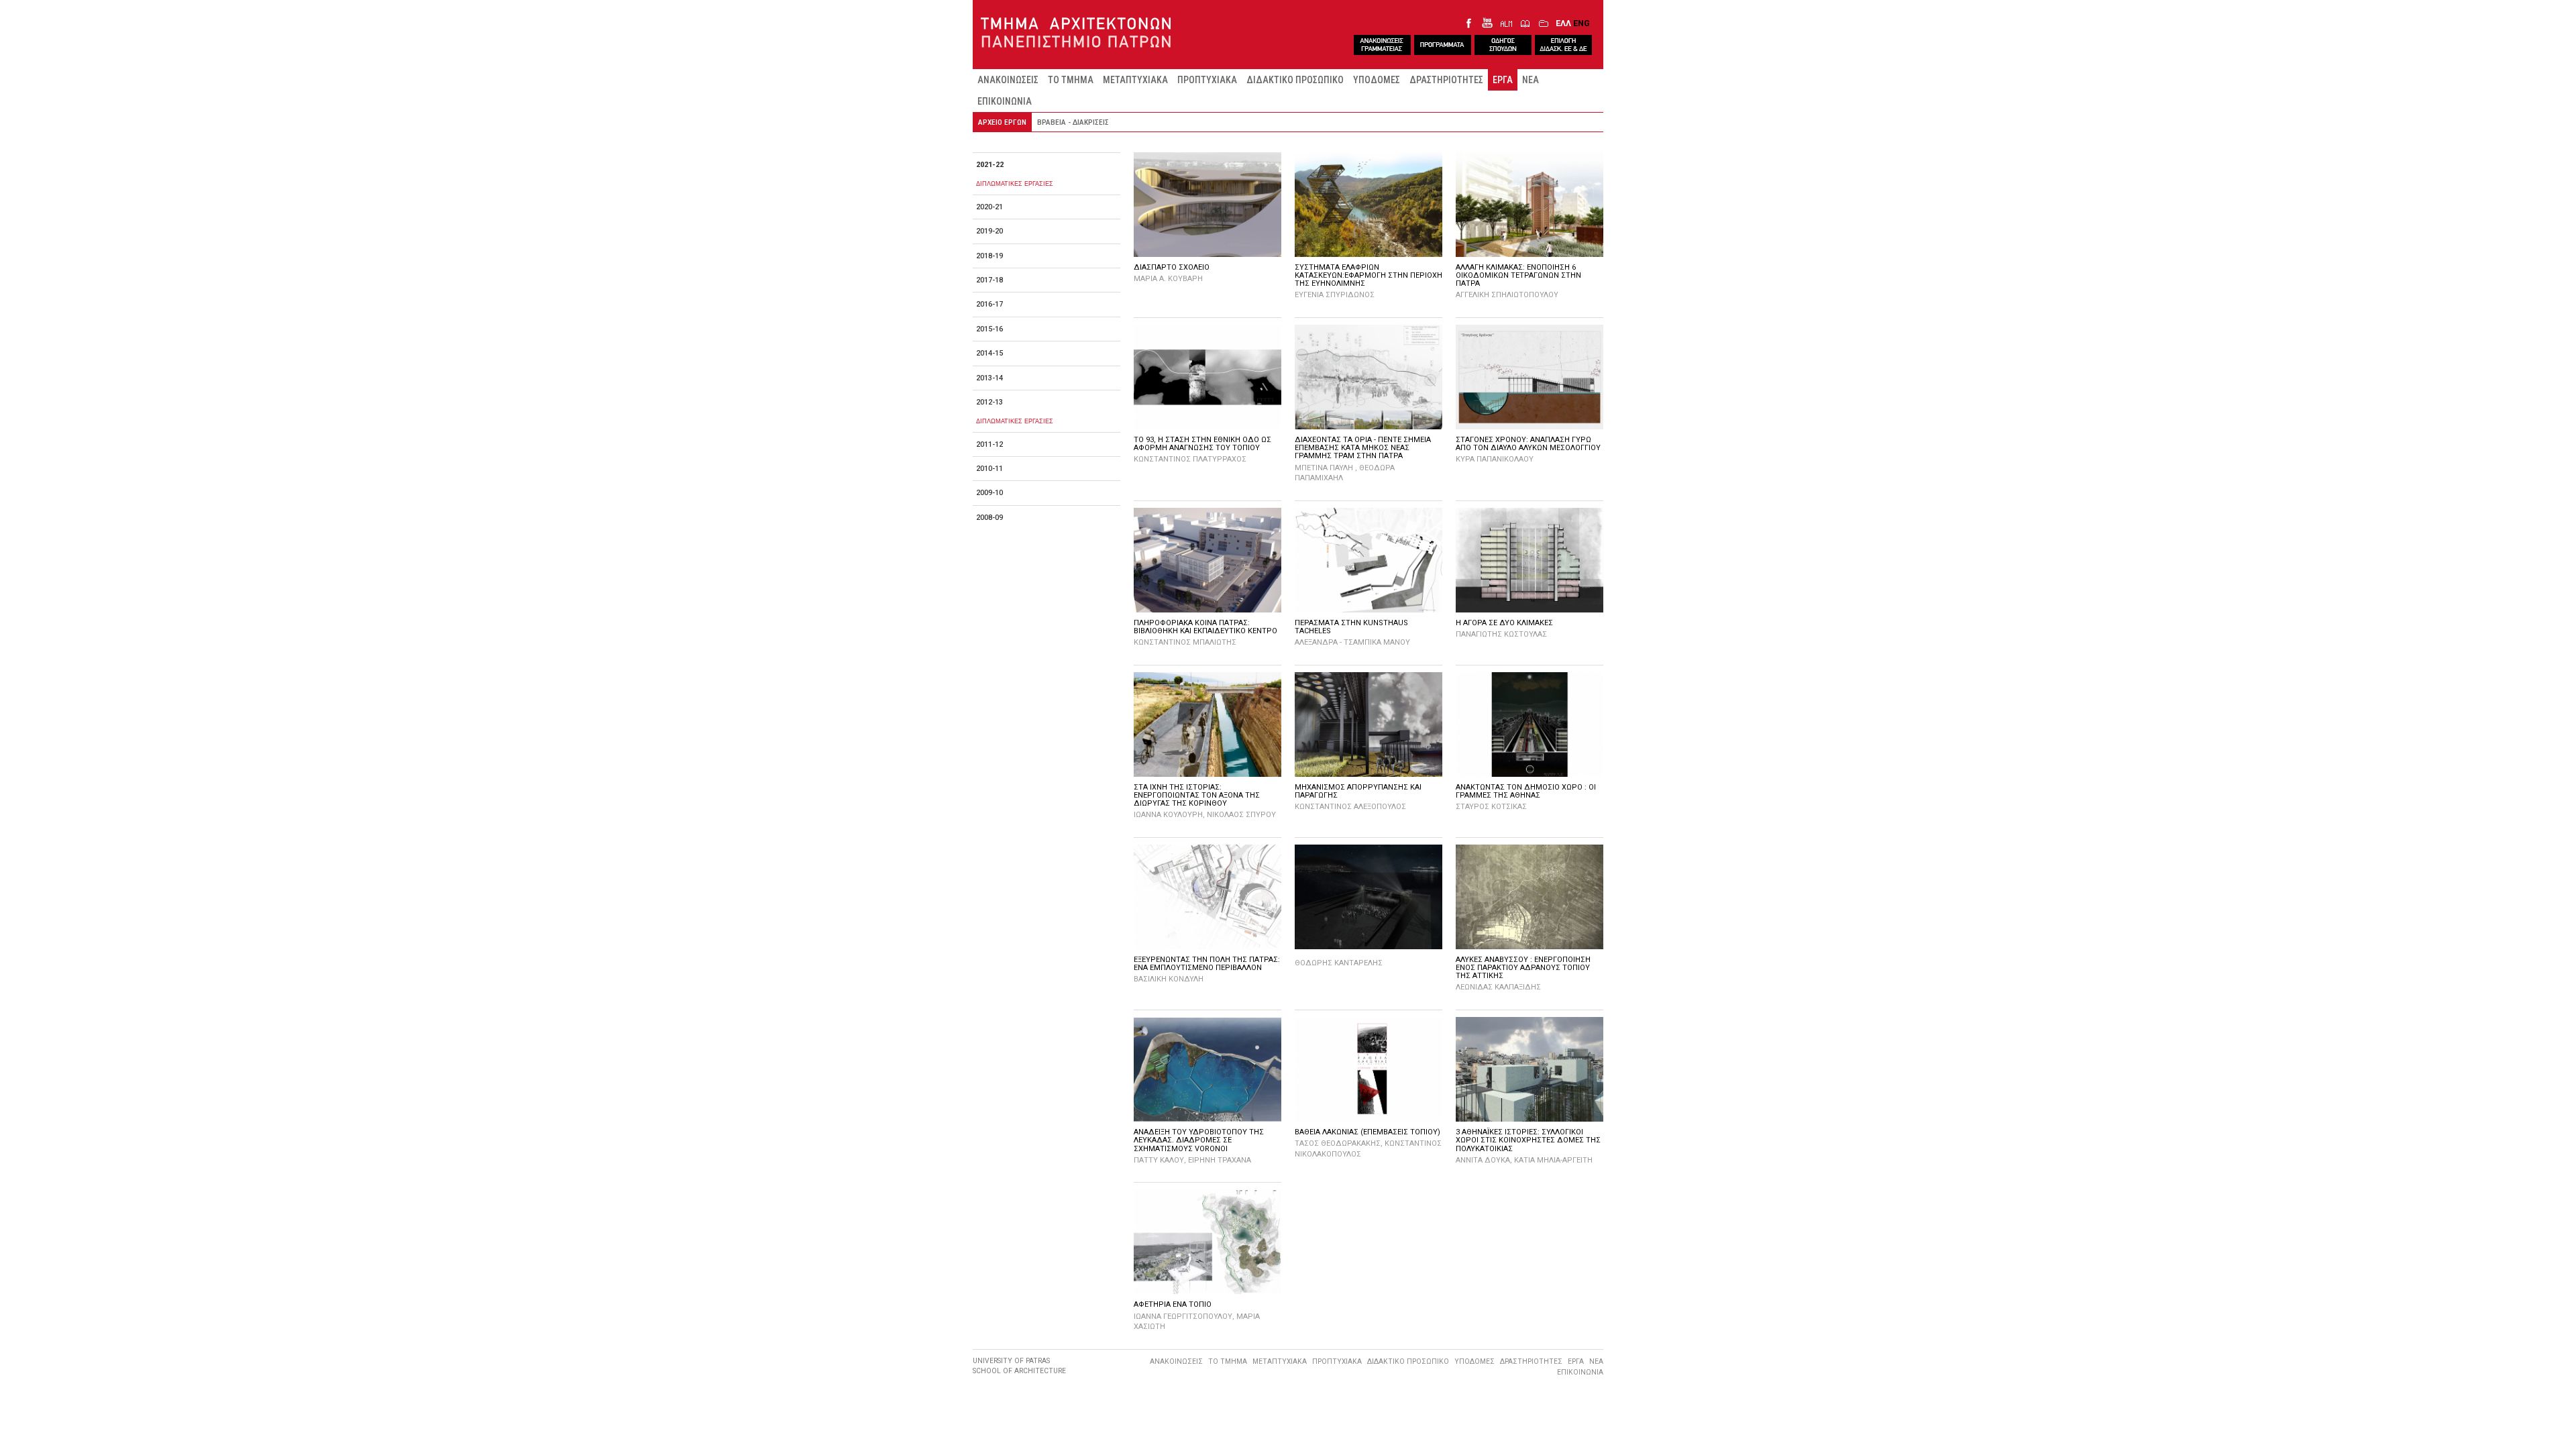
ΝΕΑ (1531, 80)
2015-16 (989, 329)
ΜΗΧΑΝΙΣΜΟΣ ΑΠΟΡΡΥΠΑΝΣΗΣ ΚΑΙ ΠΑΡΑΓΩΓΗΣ (1358, 791)
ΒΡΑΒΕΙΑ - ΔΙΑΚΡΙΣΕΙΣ (1073, 122)
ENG (1581, 23)
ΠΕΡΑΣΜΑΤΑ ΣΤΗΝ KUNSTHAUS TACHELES (1351, 627)
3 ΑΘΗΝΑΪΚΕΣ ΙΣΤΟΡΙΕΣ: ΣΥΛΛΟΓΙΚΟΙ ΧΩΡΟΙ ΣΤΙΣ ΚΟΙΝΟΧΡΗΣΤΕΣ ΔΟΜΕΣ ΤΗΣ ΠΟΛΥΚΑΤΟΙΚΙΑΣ (1528, 1140)
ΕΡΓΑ (1503, 80)
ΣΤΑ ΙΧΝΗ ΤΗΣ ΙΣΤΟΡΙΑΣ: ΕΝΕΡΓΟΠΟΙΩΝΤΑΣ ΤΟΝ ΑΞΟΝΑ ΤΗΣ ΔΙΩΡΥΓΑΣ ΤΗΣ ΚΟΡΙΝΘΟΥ (1197, 795)
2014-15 (989, 353)
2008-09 (989, 518)
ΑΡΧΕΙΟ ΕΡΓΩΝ (1002, 122)
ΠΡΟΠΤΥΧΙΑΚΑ (1207, 80)
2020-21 (989, 207)
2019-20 (989, 231)
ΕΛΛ (1563, 23)
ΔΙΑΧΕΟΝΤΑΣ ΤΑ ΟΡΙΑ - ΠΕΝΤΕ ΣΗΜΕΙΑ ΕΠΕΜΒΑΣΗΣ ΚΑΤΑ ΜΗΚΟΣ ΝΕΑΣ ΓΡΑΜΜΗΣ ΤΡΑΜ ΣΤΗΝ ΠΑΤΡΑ (1363, 448)
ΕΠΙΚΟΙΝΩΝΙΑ (1005, 101)
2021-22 (990, 165)
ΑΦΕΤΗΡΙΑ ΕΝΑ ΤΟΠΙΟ (1173, 1304)
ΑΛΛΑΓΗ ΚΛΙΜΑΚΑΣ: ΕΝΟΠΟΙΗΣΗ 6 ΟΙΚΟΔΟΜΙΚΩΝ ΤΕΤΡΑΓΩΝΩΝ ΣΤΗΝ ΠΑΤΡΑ (1518, 275)
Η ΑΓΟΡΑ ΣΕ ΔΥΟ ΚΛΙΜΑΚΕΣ (1504, 623)
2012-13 (989, 402)
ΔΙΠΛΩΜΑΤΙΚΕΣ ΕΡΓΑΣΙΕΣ (1015, 183)
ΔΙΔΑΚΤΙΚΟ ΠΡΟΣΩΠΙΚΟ (1295, 80)
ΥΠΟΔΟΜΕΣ (1377, 80)
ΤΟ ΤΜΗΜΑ (1071, 80)
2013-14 (989, 378)
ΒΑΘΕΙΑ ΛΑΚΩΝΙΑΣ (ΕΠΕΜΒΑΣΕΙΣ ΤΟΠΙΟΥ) (1367, 1132)
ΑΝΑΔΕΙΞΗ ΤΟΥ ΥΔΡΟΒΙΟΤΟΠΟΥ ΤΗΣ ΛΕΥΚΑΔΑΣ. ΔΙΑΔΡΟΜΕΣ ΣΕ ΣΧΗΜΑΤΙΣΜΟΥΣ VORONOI (1199, 1140)
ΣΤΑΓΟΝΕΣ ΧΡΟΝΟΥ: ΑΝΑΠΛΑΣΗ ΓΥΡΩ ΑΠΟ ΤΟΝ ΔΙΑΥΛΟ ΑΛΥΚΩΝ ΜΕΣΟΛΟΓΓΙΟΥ (1528, 444)
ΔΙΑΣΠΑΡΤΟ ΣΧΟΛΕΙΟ (1172, 267)
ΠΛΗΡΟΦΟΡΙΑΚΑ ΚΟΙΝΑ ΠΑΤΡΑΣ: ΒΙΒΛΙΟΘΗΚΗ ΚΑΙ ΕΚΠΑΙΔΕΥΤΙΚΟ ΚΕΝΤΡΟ (1205, 627)
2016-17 (989, 304)
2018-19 (989, 256)
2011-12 (989, 444)
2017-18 (989, 280)
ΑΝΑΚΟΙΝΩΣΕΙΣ (1008, 80)
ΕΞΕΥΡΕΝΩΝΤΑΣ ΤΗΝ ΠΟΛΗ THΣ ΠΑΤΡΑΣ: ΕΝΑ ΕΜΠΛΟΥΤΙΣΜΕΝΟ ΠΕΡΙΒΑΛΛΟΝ (1207, 964)
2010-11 (989, 469)
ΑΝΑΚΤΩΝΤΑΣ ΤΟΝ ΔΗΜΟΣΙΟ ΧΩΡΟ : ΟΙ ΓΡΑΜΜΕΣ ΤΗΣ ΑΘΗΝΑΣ (1526, 791)
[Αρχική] (1078, 33)
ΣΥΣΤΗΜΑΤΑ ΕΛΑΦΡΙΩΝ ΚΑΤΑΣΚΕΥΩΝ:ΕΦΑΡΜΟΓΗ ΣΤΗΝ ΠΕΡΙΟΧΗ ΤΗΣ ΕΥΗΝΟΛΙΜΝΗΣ (1368, 275)
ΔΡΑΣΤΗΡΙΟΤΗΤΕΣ (1446, 80)
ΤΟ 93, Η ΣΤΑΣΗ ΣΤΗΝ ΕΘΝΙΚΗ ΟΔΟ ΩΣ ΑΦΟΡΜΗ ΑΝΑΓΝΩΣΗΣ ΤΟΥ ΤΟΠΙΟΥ (1202, 444)
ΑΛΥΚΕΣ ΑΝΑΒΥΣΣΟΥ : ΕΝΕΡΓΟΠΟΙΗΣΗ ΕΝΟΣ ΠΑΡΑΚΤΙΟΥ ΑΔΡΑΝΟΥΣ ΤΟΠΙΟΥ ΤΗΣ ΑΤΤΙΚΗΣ (1523, 968)
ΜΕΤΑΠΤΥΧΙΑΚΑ (1135, 80)
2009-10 (989, 493)
